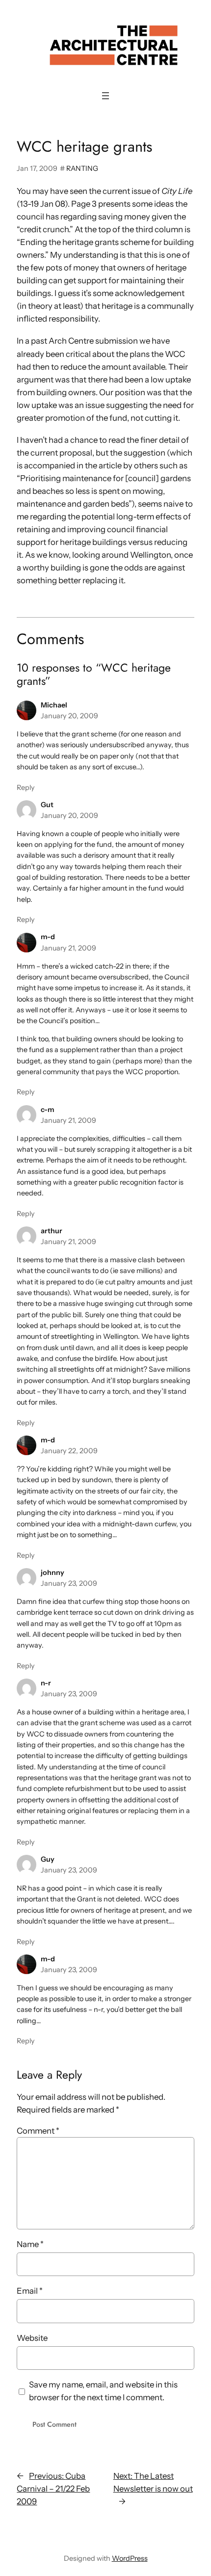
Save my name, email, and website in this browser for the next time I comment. (103, 2391)
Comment (38, 2131)
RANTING (82, 168)
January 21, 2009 (68, 948)
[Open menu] (105, 96)
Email (30, 2291)
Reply (26, 787)
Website (32, 2338)
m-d (48, 937)
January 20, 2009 (69, 716)
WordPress (130, 2558)
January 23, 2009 (69, 1583)
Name (30, 2244)
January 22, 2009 (69, 1451)
